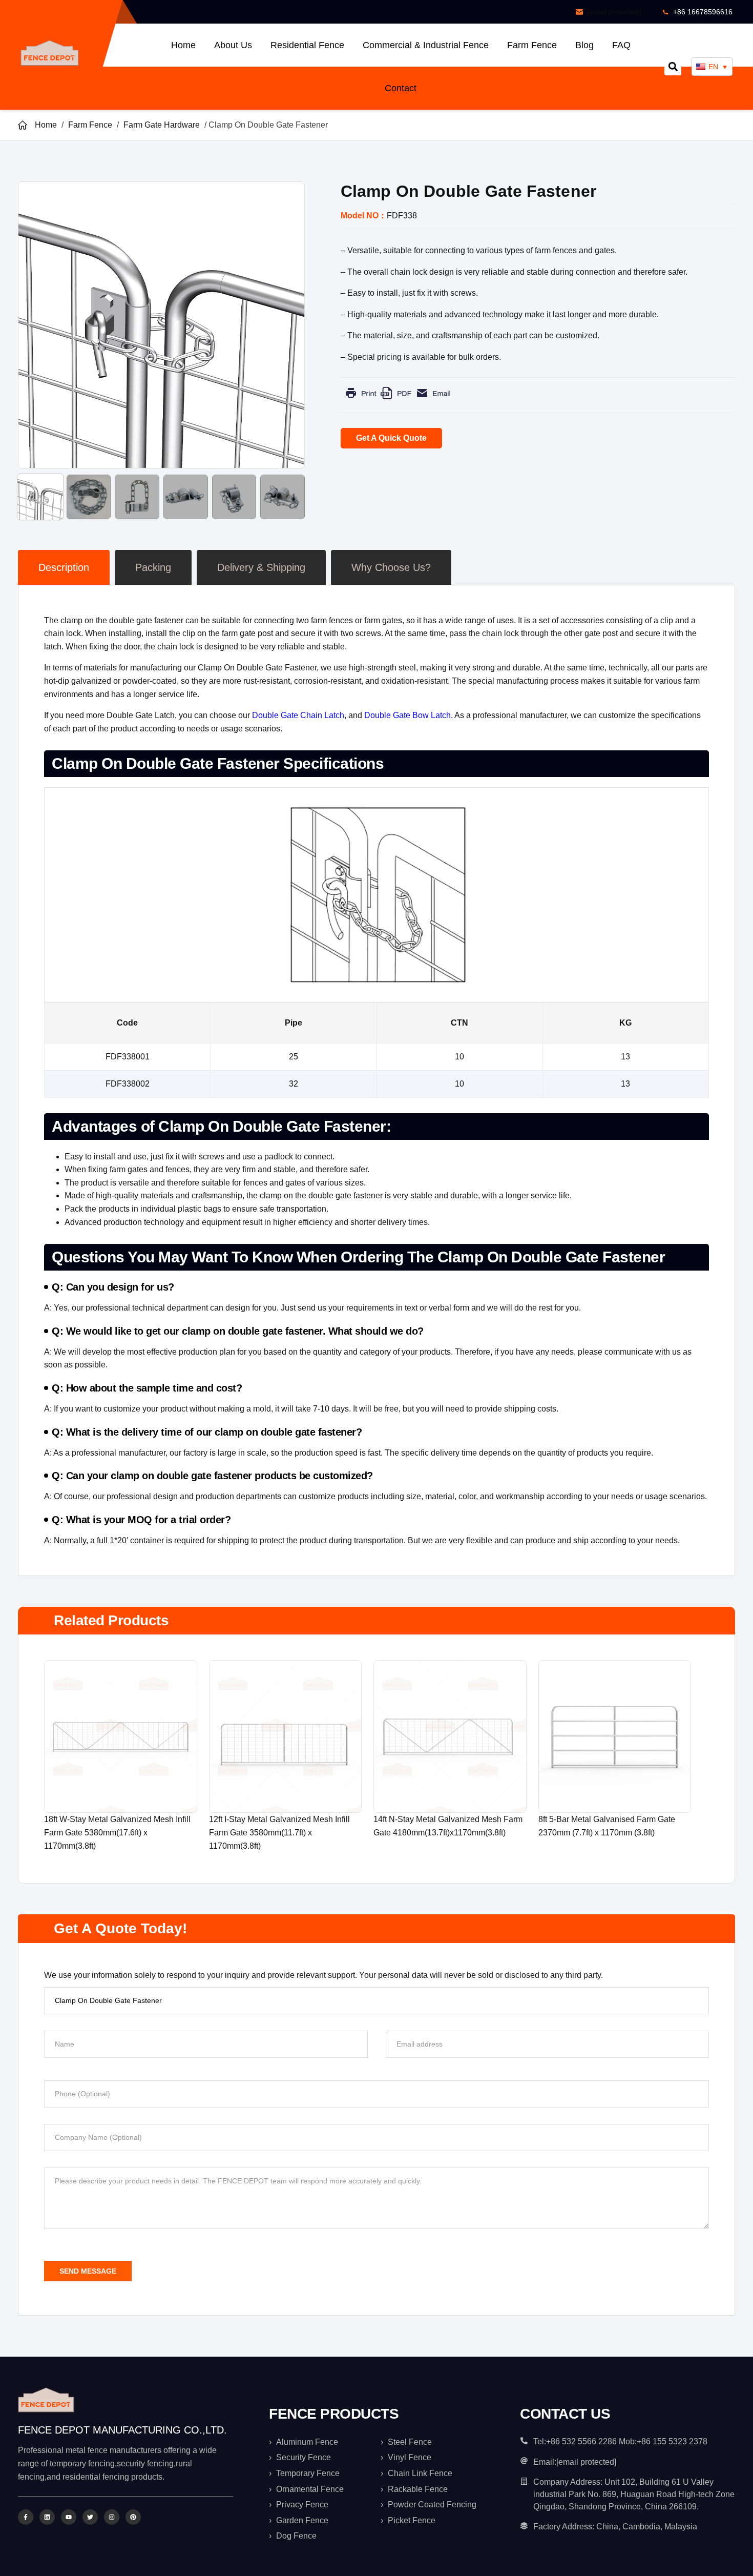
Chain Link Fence (420, 2473)
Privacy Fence (302, 2505)
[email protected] (614, 12)
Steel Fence (410, 2442)
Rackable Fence (418, 2489)
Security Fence (304, 2457)
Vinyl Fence (410, 2457)
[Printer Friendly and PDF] (398, 401)
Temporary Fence (308, 2473)
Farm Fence (532, 45)
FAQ (621, 45)
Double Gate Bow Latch (407, 715)
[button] (673, 67)
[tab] (64, 567)
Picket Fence (412, 2520)
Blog (584, 45)
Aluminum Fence (307, 2442)
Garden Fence (302, 2520)
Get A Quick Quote (391, 438)
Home (183, 45)
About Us (233, 45)
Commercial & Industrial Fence (426, 45)
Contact (401, 88)
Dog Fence (296, 2536)
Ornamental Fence (310, 2489)
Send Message (88, 2271)
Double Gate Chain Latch (298, 715)
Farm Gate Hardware (162, 125)
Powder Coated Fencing (432, 2505)
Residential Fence (307, 45)
